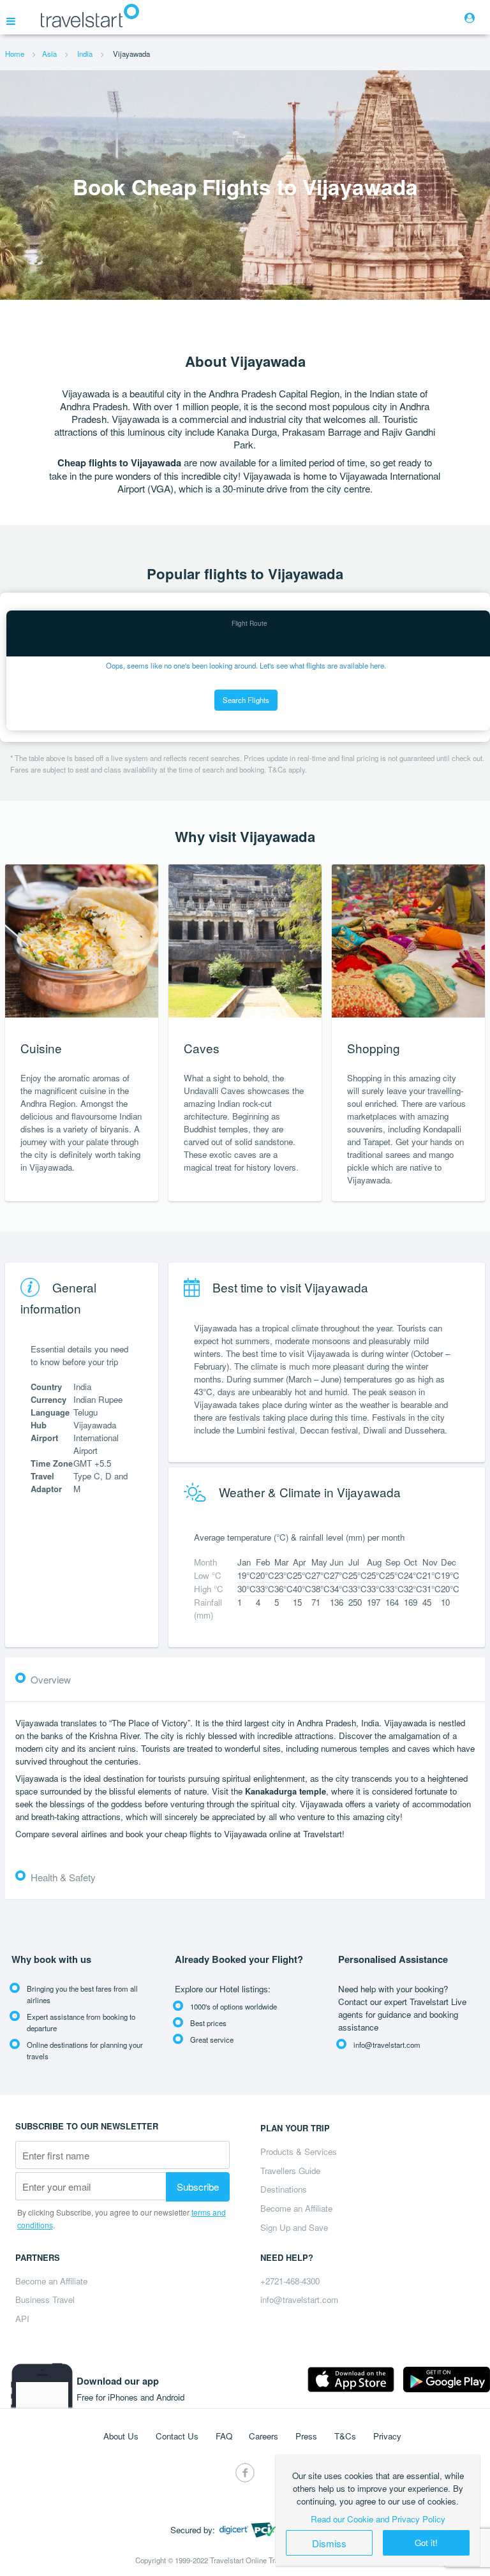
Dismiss (329, 2543)
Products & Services (299, 2151)
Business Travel (45, 2299)
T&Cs (345, 2436)
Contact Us (177, 2436)
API (22, 2319)
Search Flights (246, 700)
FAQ (224, 2436)
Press (306, 2436)
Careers (264, 2436)
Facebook (245, 2473)
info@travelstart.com (299, 2299)
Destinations (284, 2189)
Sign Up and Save (294, 2227)
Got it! (426, 2543)
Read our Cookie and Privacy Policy (378, 2519)
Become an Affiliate (296, 2208)
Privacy (387, 2436)
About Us (121, 2436)
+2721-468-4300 (290, 2281)
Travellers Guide (290, 2171)
